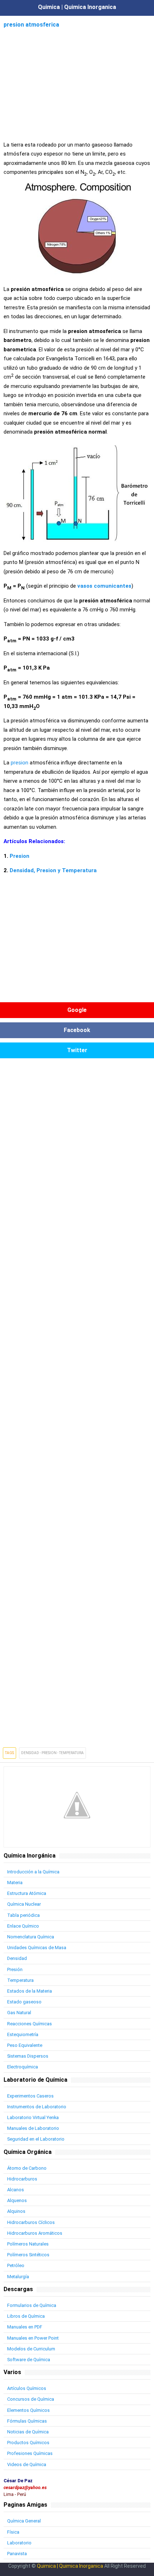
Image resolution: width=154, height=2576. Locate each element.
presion (20, 763)
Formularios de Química (32, 2305)
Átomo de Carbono (27, 2168)
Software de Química (29, 2360)
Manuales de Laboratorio (33, 2128)
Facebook (77, 1030)
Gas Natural (19, 2013)
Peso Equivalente (25, 2045)
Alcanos (16, 2190)
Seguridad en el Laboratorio (36, 2139)
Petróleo (16, 2265)
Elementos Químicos (28, 2410)
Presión (15, 1969)
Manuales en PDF (25, 2327)
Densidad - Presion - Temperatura (52, 1753)
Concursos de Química (31, 2399)
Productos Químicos (28, 2443)
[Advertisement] (77, 80)
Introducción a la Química (33, 1872)
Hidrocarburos (22, 2179)
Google (77, 1010)
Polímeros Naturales (28, 2244)
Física (13, 2532)
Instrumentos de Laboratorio (37, 2107)
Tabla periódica (23, 1915)
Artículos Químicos (27, 2388)
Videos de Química (27, 2464)
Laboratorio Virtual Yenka (33, 2117)
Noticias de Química (28, 2432)
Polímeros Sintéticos (28, 2255)
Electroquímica (23, 2067)
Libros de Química (26, 2316)
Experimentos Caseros (30, 2096)
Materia (15, 1883)
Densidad (17, 1958)
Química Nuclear (24, 1904)
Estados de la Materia (30, 1991)
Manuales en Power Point (33, 2338)
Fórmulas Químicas (27, 2421)
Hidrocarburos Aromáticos (35, 2233)
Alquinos (16, 2211)
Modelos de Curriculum (31, 2349)
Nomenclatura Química (31, 1937)
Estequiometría (23, 2034)
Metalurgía (18, 2277)
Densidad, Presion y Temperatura (53, 870)
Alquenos (17, 2200)
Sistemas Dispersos (28, 2056)
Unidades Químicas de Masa (37, 1948)
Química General (24, 2521)
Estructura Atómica (27, 1893)
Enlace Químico (23, 1926)
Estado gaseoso (24, 2002)
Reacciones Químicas (30, 2024)
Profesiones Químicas (30, 2453)
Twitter (77, 1050)
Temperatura (20, 1980)
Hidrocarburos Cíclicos (31, 2222)
